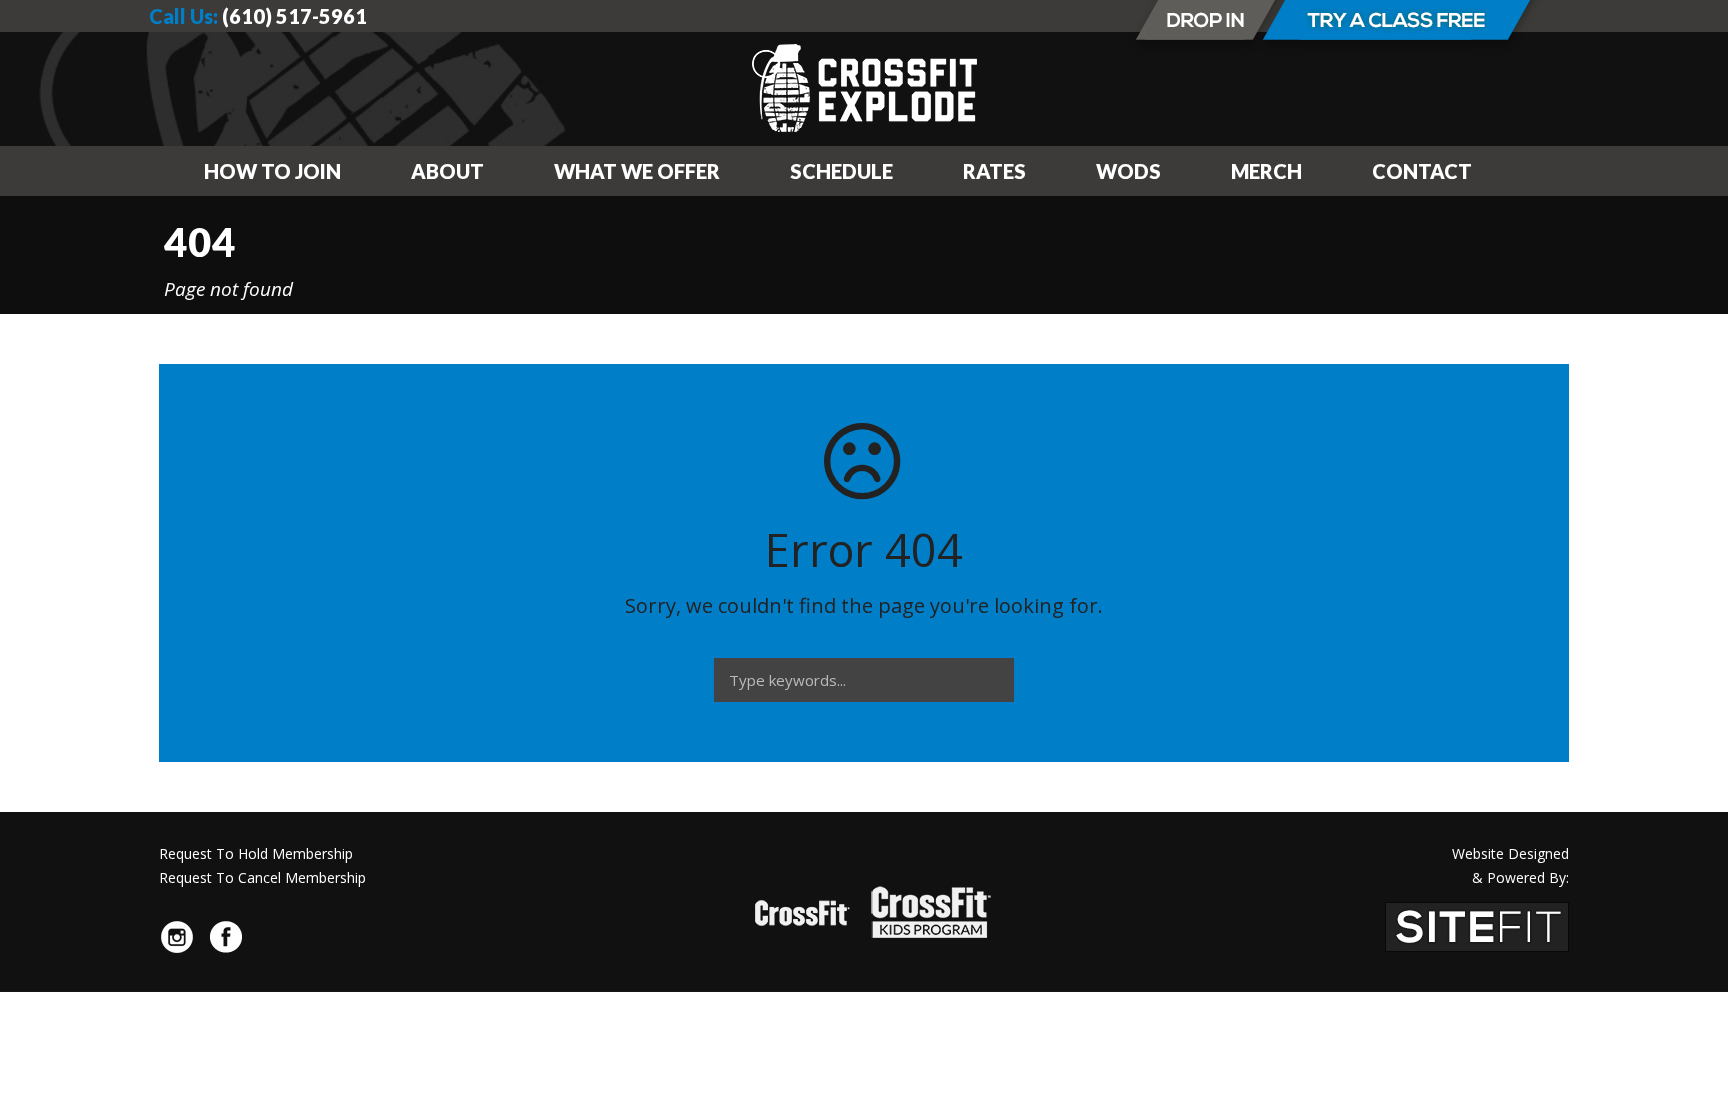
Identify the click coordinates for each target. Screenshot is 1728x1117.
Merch (1266, 171)
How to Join (272, 171)
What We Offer (637, 171)
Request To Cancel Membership (262, 877)
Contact (1422, 171)
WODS (1128, 171)
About (447, 171)
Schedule (841, 171)
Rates (994, 171)
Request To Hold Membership (256, 853)
